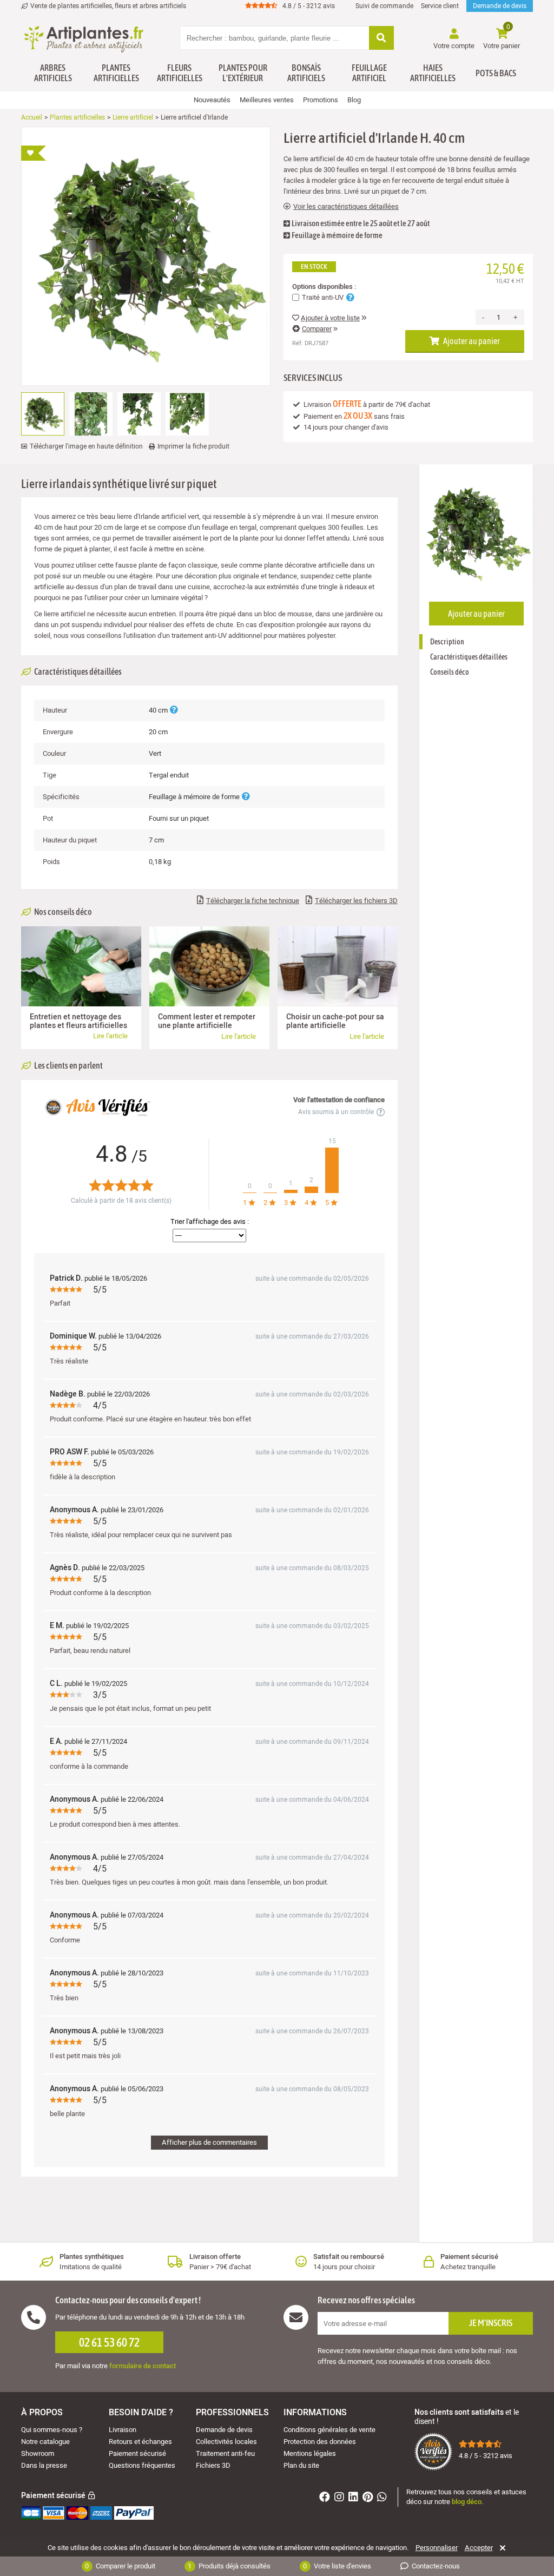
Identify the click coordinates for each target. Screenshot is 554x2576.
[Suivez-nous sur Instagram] (341, 2498)
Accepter (479, 2548)
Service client (440, 6)
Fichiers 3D (213, 2465)
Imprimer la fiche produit (193, 446)
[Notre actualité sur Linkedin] (355, 2498)
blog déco (467, 2502)
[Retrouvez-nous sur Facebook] (326, 2498)
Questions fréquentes (142, 2465)
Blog (354, 100)
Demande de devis (500, 6)
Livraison (123, 2430)
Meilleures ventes (267, 100)
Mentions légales (310, 2453)
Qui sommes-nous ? (52, 2430)
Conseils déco (450, 672)
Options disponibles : (324, 287)
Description (447, 642)
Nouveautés (212, 100)
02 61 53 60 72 (109, 2342)
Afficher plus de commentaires (209, 2142)
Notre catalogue (45, 2442)
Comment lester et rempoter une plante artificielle (207, 1021)
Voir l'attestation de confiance (339, 1100)
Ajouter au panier (471, 341)
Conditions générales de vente (329, 2430)
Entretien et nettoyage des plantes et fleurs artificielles (78, 1021)
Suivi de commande (384, 6)
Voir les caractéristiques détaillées (346, 207)
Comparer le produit (120, 2566)
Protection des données (320, 2442)
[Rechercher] (381, 39)
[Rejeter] (501, 2548)
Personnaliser (437, 2548)
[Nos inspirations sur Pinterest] (369, 2498)
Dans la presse (44, 2465)
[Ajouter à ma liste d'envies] (34, 153)
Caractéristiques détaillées (469, 657)
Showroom (38, 2453)
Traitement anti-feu (225, 2453)
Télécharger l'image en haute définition (86, 446)
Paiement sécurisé (137, 2453)
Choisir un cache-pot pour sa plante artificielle (335, 1021)
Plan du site (301, 2465)
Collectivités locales (226, 2442)
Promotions (321, 100)
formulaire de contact (143, 2366)
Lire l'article (110, 1036)
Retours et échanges (140, 2442)
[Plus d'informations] (174, 710)
